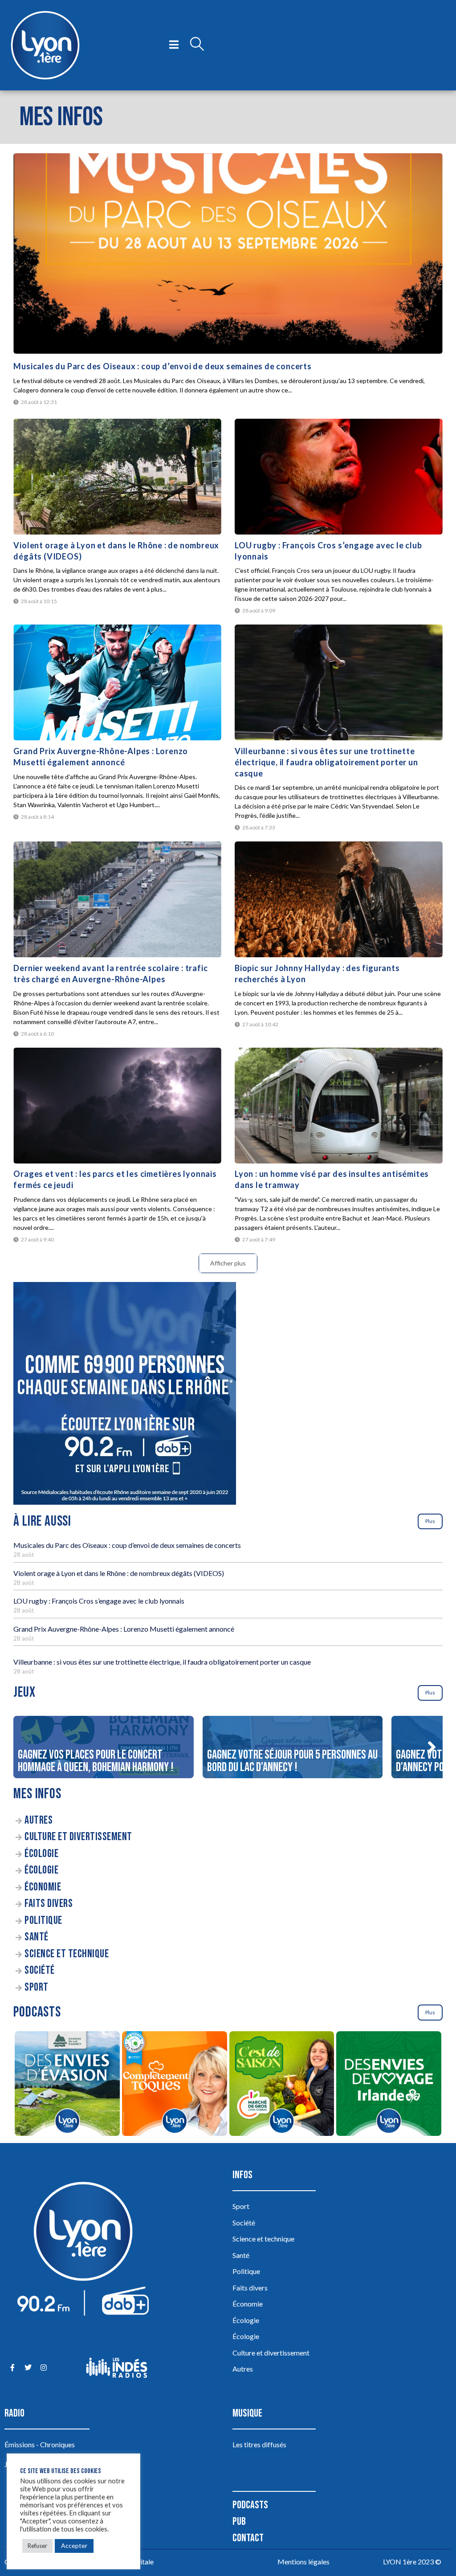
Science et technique (67, 1954)
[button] (432, 1747)
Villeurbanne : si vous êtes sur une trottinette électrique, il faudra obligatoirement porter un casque (326, 762)
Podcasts (250, 2505)
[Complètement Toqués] (174, 2085)
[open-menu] (174, 45)
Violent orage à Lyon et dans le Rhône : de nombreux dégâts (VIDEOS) (119, 1573)
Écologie (41, 1854)
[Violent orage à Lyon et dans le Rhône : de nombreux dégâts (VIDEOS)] (117, 477)
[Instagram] (43, 2368)
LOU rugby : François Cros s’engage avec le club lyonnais (99, 1601)
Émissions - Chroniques (40, 2444)
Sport (37, 1987)
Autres (39, 1820)
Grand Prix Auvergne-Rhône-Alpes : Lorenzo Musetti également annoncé (124, 1629)
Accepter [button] (74, 2545)
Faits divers (49, 1904)
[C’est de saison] (282, 2085)
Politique (43, 1921)
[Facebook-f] (12, 2368)
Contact (248, 2538)
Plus (430, 1521)
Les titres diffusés (259, 2444)
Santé (37, 1937)
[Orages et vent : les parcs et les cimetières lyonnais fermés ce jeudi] (117, 1106)
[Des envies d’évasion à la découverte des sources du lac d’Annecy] (67, 2085)
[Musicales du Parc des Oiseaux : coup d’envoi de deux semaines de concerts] (228, 253)
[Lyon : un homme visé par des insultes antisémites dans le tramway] (339, 1106)
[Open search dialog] (197, 45)
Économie (43, 1887)
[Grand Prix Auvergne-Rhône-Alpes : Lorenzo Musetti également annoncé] (117, 682)
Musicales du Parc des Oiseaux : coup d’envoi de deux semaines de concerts (162, 366)
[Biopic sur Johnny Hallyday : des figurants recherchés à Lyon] (339, 899)
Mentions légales (303, 2562)
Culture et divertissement (78, 1837)
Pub (239, 2521)
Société (40, 1970)
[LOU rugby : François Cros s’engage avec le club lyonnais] (339, 477)
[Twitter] (28, 2368)
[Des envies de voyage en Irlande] (389, 2085)
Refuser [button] (37, 2546)
